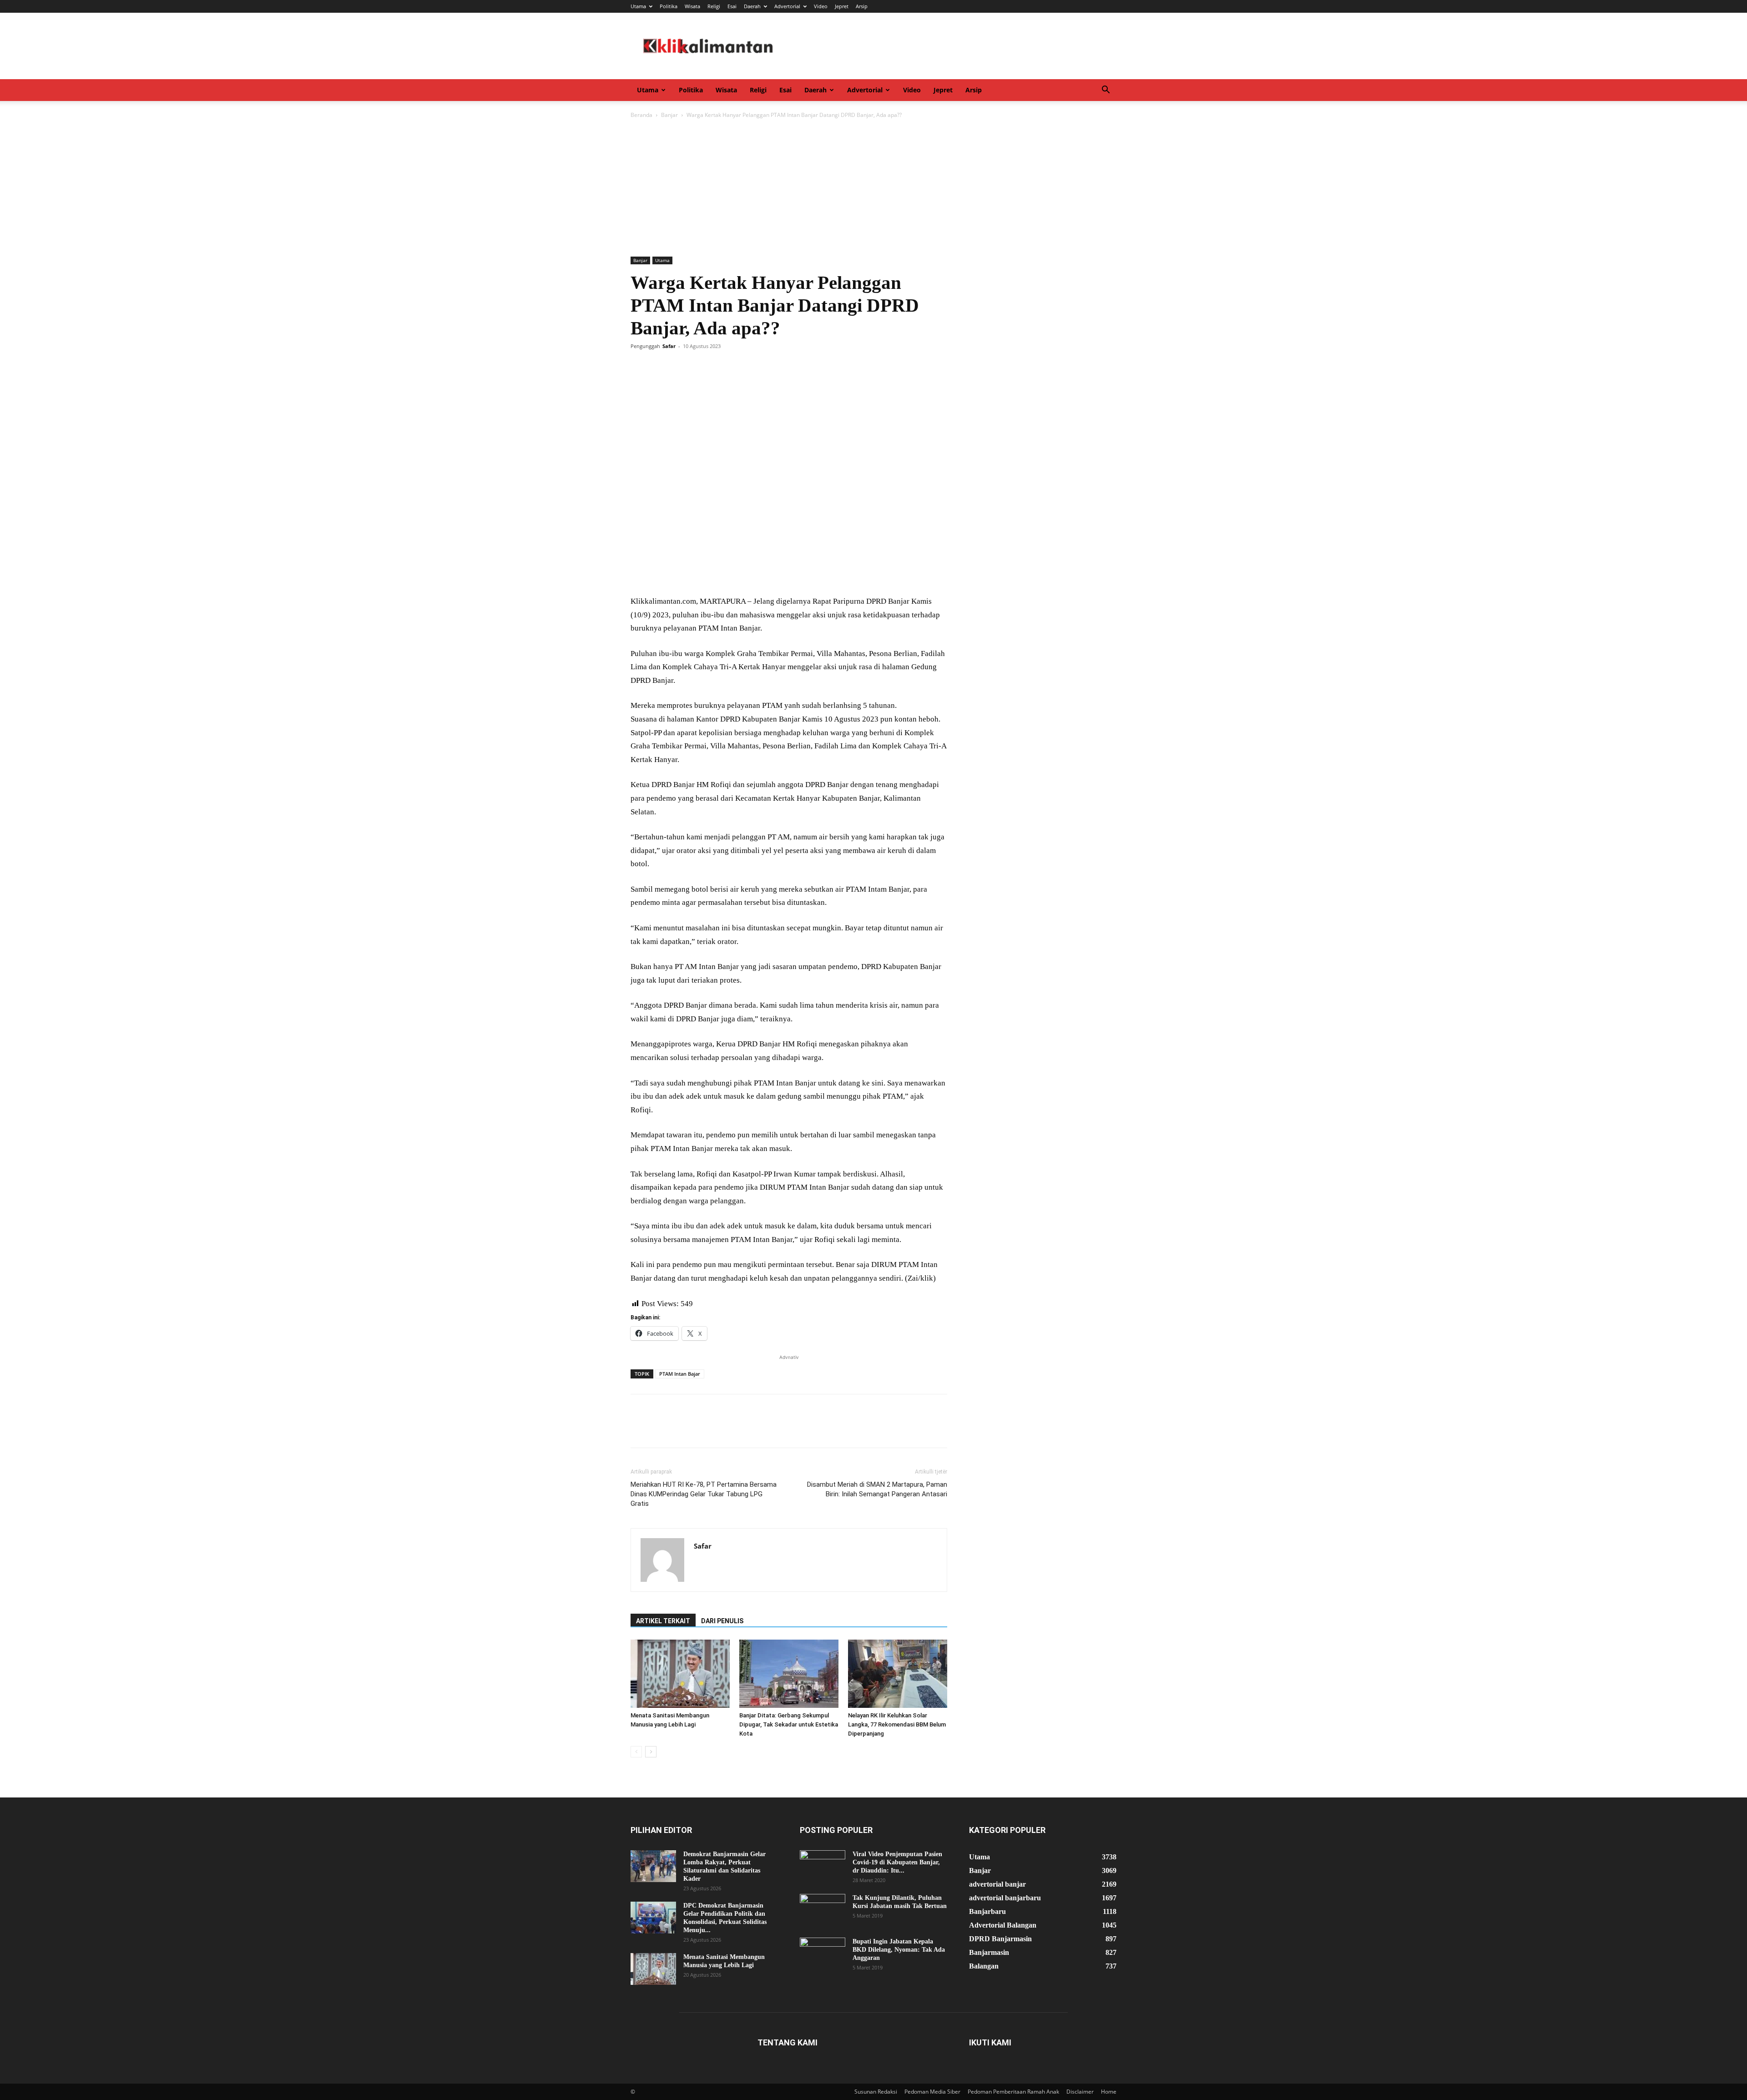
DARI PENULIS (722, 1621)
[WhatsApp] (702, 367)
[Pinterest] (682, 367)
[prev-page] (636, 1752)
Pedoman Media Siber (932, 2092)
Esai (732, 6)
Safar (669, 346)
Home (1109, 2092)
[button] (1106, 91)
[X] (661, 367)
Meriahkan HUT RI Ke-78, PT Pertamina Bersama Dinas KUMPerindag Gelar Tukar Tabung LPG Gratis (704, 1494)
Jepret (842, 6)
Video (821, 6)
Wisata (692, 6)
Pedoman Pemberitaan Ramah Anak (1013, 2092)
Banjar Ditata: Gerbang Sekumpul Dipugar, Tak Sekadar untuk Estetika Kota (789, 1724)
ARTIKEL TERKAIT (663, 1621)
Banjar (669, 115)
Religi (714, 6)
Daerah (752, 6)
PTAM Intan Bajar (680, 1374)
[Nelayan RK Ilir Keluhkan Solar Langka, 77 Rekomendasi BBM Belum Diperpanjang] (898, 1674)
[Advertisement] (873, 188)
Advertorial (787, 6)
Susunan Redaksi (876, 2092)
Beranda (641, 115)
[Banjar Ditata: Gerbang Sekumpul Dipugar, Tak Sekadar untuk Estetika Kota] (789, 1674)
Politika (669, 6)
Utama (638, 6)
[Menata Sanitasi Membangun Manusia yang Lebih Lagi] (680, 1674)
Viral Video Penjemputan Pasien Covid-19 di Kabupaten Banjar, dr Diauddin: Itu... (897, 1862)
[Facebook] (640, 367)
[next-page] (651, 1752)
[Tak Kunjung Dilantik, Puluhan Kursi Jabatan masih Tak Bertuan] (823, 1910)
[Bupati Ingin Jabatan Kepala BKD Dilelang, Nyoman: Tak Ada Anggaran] (823, 1954)
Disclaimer (1080, 2092)
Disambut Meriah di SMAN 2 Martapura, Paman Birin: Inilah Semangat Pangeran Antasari (877, 1489)
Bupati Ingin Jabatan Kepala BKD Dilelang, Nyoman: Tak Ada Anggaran (899, 1950)
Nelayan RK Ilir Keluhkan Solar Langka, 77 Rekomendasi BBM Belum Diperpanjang (897, 1724)
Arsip (862, 6)
